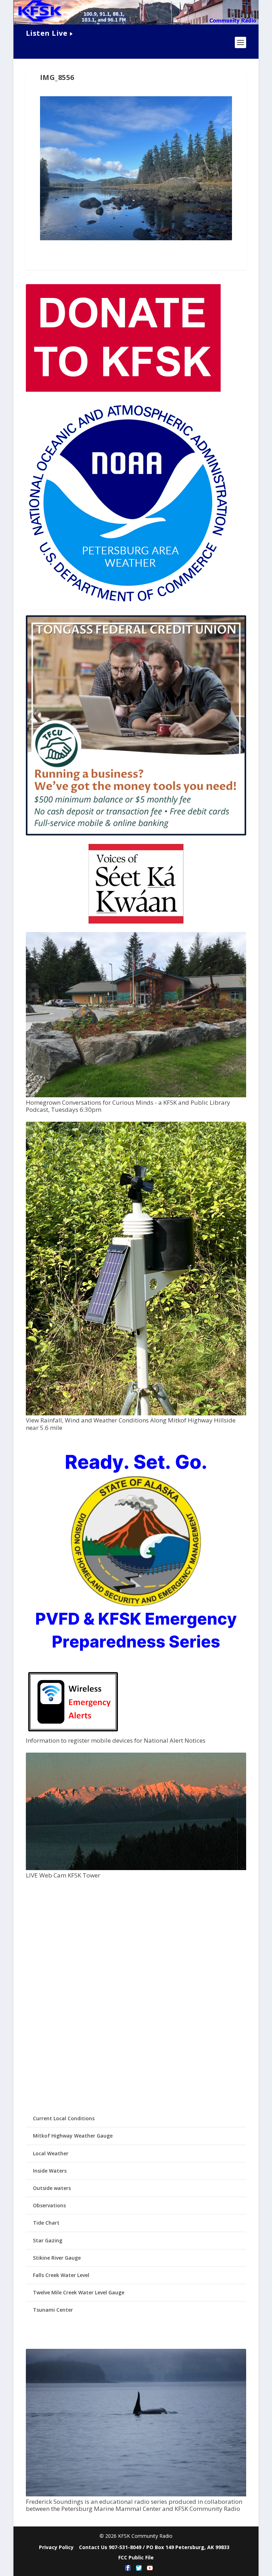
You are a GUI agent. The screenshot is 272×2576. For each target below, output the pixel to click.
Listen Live (47, 33)
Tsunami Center (53, 2310)
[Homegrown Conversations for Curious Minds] (136, 1095)
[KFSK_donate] (123, 390)
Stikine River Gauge (57, 2258)
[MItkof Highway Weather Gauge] (136, 1413)
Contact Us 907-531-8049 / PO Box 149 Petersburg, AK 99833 (154, 2547)
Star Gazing (48, 2240)
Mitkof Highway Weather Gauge (73, 2136)
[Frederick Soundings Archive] (136, 2494)
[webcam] (136, 1868)
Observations (49, 2205)
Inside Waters (50, 2171)
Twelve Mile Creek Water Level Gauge (79, 2292)
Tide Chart (46, 2223)
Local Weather (51, 2153)
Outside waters (52, 2188)
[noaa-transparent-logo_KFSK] (128, 603)
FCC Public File (136, 2557)
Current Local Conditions (64, 2118)
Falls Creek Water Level (61, 2275)
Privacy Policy (56, 2547)
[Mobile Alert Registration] (73, 1733)
